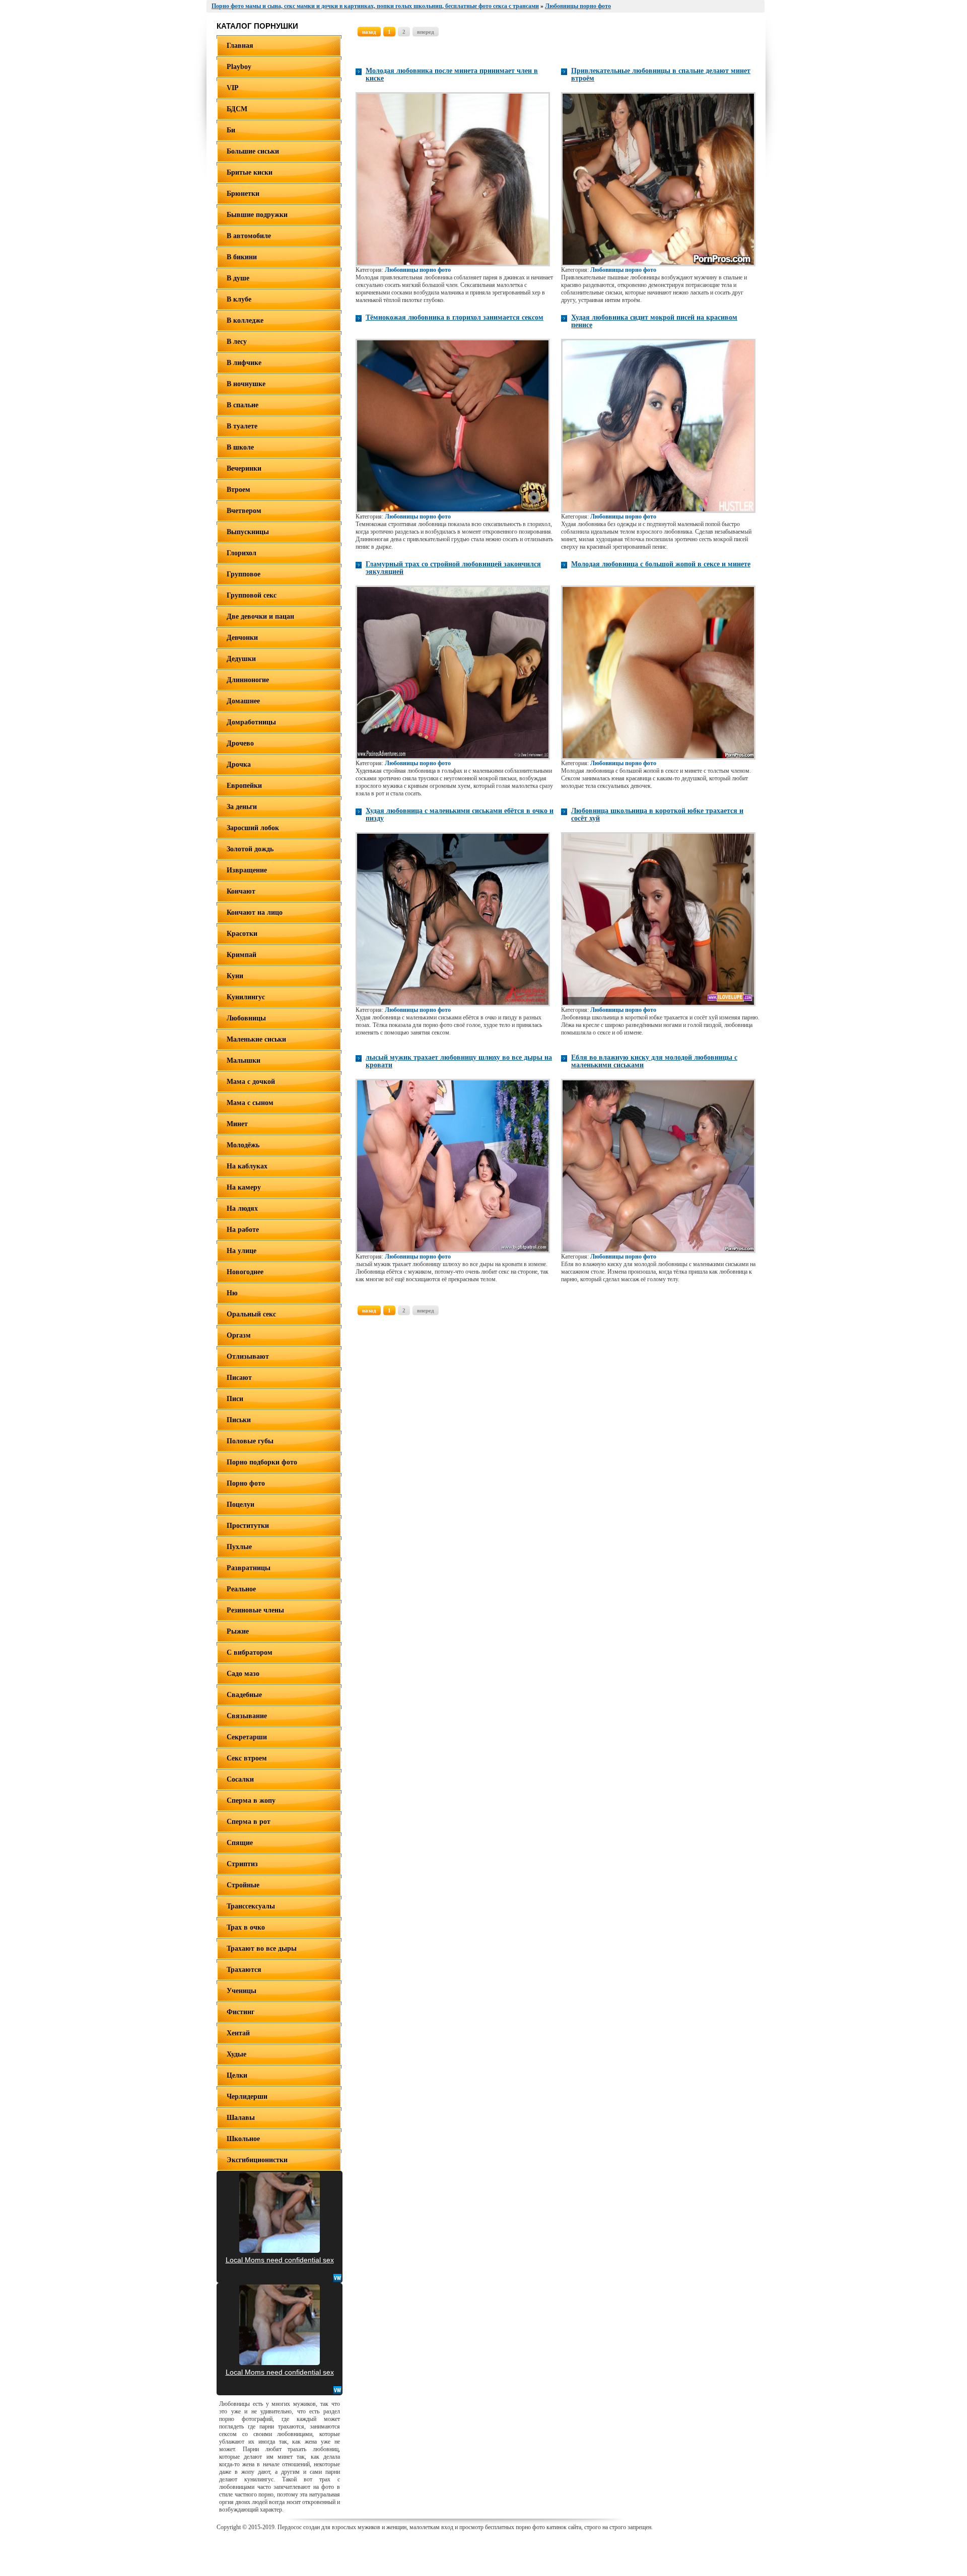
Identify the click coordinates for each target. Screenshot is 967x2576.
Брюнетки (243, 194)
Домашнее (243, 701)
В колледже (245, 320)
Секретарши (247, 1737)
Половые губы (250, 1441)
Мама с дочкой (251, 1082)
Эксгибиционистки (257, 2160)
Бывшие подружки (257, 215)
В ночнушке (246, 384)
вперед (426, 32)
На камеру (244, 1187)
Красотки (242, 934)
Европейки (244, 786)
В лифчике (244, 363)
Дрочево (240, 743)
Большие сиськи (253, 151)
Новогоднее (245, 1272)
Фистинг (240, 2012)
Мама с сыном (250, 1103)
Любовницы (246, 1018)
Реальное (241, 1589)
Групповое (244, 574)
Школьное (243, 2139)
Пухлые (239, 1547)
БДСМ (237, 109)
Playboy (239, 67)
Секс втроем (247, 1758)
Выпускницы (248, 532)
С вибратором (250, 1652)
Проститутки (248, 1526)
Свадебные (244, 1695)
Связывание (247, 1716)
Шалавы (241, 2118)
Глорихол (241, 553)
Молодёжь (243, 1145)
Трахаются (244, 1970)
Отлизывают (248, 1356)
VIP (233, 88)
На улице (241, 1251)
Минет (237, 1124)
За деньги (242, 807)
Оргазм (239, 1335)
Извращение (247, 870)
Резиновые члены (255, 1610)
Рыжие (238, 1631)
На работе (243, 1230)
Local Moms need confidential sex (280, 2260)
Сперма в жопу (251, 1800)
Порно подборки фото (262, 1462)
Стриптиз (242, 1864)
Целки (237, 2075)
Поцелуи (240, 1504)
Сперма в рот (249, 1822)
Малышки (244, 1060)
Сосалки (240, 1779)
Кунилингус (246, 997)
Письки (239, 1420)
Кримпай (241, 955)
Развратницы (249, 1568)
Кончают (241, 891)
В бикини (242, 257)
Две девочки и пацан (260, 616)
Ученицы (241, 1991)
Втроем (238, 490)
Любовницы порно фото (418, 270)
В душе (238, 278)
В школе (240, 447)
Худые (236, 2054)
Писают (239, 1378)
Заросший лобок (253, 828)
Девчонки (242, 638)
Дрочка (239, 764)
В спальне (243, 405)
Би (231, 130)
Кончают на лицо (255, 912)
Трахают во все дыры (262, 1948)
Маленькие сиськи (256, 1039)
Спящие (240, 1843)
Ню (232, 1293)
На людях (242, 1208)
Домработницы (251, 722)
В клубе (239, 299)
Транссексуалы (251, 1906)
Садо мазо (243, 1674)
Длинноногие (248, 680)
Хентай (238, 2033)
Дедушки (241, 659)
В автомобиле (249, 236)
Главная (240, 46)
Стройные (243, 1885)
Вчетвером (244, 511)
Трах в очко (246, 1927)
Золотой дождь (250, 849)
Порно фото (246, 1483)
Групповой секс (252, 595)
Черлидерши (247, 2096)
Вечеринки (244, 468)
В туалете (242, 426)
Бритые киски (250, 172)
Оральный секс (251, 1314)
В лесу (237, 342)
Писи (235, 1399)
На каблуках (247, 1166)
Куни (235, 976)
